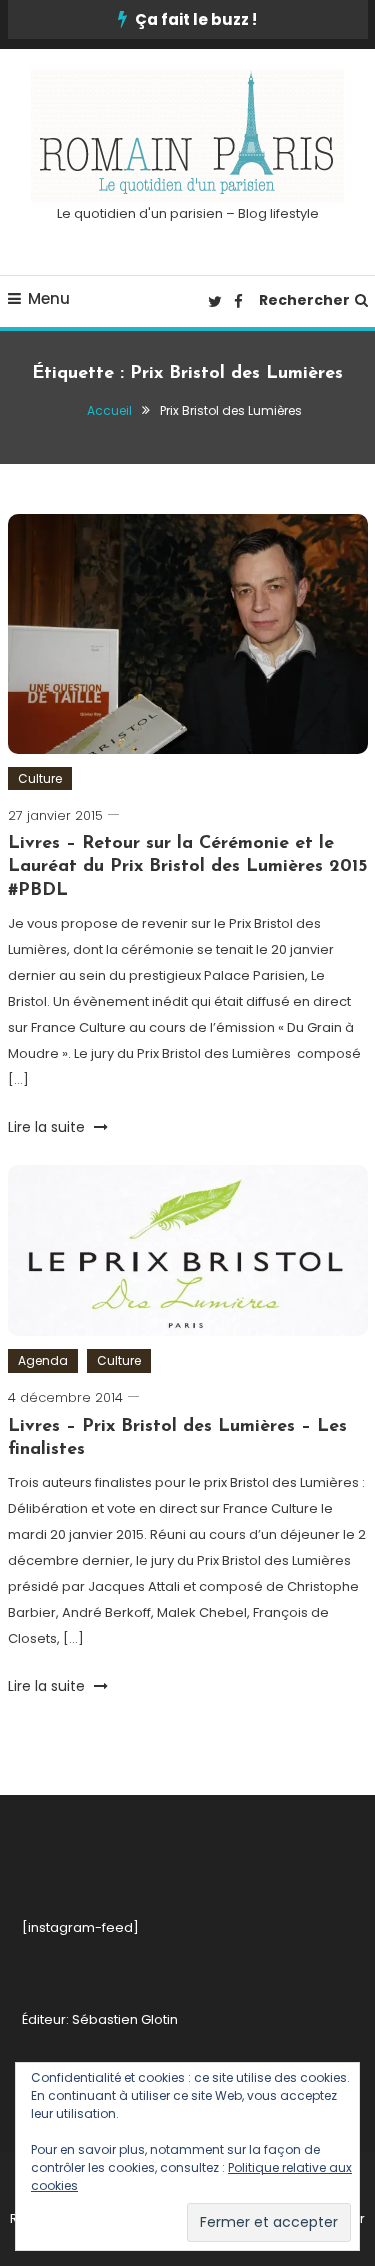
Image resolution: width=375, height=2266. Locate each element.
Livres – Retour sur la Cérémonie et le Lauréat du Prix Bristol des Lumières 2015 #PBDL (187, 867)
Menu (49, 298)
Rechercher (304, 300)
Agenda (43, 1360)
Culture (40, 778)
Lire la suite (48, 1127)
